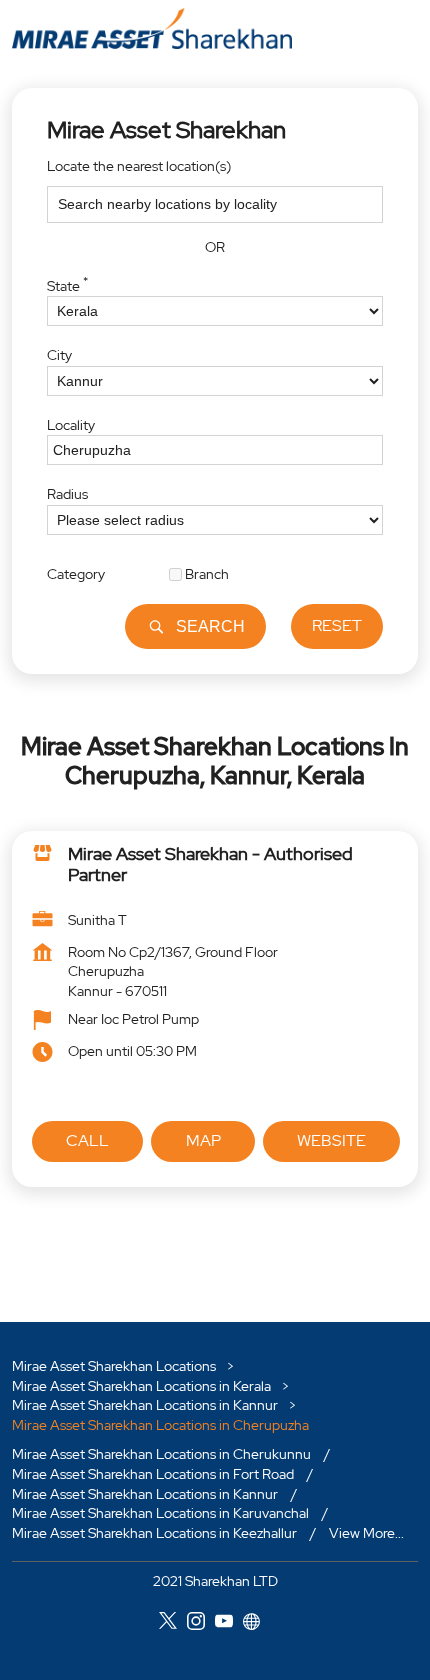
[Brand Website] (257, 1624)
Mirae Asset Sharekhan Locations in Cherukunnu (161, 1454)
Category (76, 573)
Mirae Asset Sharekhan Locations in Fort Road (153, 1474)
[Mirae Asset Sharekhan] (152, 28)
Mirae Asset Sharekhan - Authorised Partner (210, 864)
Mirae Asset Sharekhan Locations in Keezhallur (154, 1533)
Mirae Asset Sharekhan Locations (115, 1366)
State (67, 283)
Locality (71, 424)
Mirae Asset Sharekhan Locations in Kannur (145, 1405)
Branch (207, 573)
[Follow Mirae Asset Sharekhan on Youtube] (229, 1624)
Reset (337, 625)
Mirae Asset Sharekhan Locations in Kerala (141, 1385)
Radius (67, 494)
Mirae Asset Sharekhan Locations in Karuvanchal (160, 1513)
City (59, 355)
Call (87, 1140)
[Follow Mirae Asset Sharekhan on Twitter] (173, 1624)
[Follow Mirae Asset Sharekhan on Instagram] (201, 1624)
